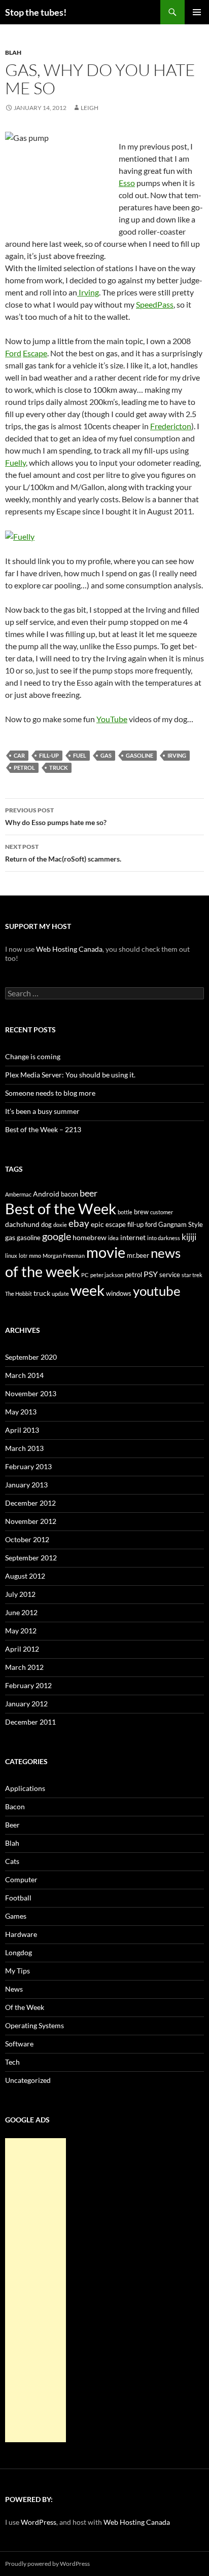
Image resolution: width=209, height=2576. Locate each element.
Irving (88, 292)
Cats (12, 1861)
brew (141, 1212)
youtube (157, 1291)
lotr (23, 1256)
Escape (35, 353)
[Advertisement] (36, 2290)
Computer (21, 1879)
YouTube (112, 719)
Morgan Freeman (64, 1256)
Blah (13, 52)
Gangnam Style (181, 1224)
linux (11, 1256)
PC (85, 1275)
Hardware (21, 1934)
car (19, 755)
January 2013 (26, 1485)
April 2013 (22, 1430)
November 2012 (31, 1521)
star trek (192, 1275)
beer (89, 1193)
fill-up (49, 755)
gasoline (140, 755)
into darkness (164, 1238)
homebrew (90, 1237)
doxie (60, 1225)
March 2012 (24, 1667)
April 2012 (22, 1649)
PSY (151, 1274)
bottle (125, 1212)
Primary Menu (197, 12)
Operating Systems (34, 2025)
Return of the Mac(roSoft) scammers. (63, 853)
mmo (35, 1256)
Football (18, 1898)
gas (106, 755)
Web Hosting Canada (69, 949)
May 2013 (21, 1412)
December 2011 (30, 1722)
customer (162, 1212)
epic (97, 1224)
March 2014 (24, 1375)
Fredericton (171, 426)
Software (19, 2044)
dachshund (22, 1224)
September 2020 (31, 1357)
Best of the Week (61, 1208)
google (57, 1236)
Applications (25, 1788)
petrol (24, 768)
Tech (12, 2062)
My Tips (18, 1971)
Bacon (15, 1806)
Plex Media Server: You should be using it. (70, 1075)
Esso (127, 183)
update (60, 1294)
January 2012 (26, 1704)
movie (106, 1252)
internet (133, 1237)
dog (46, 1224)
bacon (69, 1194)
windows (119, 1293)
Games (16, 1916)
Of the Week (25, 2007)
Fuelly (15, 462)
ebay (79, 1223)
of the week (42, 1271)
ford (151, 1224)
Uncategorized (28, 2080)
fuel (80, 755)
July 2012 (20, 1594)
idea (113, 1238)
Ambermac (18, 1194)
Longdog (19, 1952)
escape (116, 1224)
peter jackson (107, 1275)
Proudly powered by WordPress (47, 2564)
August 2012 (25, 1576)
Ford (13, 353)
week (88, 1290)
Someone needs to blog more (50, 1093)
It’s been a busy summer (42, 1111)
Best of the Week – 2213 (43, 1129)
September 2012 (31, 1558)
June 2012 (21, 1612)
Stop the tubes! (36, 12)
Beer (12, 1825)
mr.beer (138, 1255)
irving (177, 755)
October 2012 (27, 1539)
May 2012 (21, 1631)
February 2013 (28, 1466)
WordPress (39, 2522)
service (170, 1275)
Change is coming (33, 1056)
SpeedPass (155, 304)
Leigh (90, 108)
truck (59, 768)
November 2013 (31, 1393)
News (14, 1989)
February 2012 (28, 1685)
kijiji (189, 1237)
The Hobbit (19, 1294)
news (166, 1253)
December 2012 (30, 1503)
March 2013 (24, 1448)
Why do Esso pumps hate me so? (56, 816)
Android (46, 1194)
